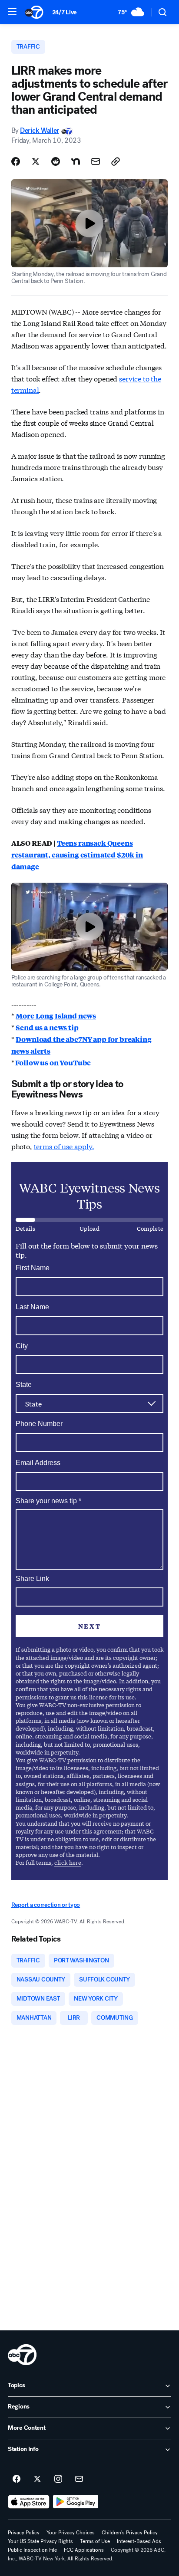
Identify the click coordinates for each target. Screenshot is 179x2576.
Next (89, 1626)
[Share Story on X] (36, 161)
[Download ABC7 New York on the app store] (29, 2502)
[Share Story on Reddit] (56, 161)
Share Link (32, 1579)
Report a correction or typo (46, 1905)
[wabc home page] (22, 2355)
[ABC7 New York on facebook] (17, 2479)
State (24, 1385)
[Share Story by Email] (96, 161)
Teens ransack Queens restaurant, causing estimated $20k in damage (77, 855)
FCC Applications (84, 2550)
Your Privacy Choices (71, 2533)
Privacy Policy (24, 2533)
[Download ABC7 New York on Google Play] (76, 2502)
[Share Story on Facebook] (16, 161)
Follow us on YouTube (53, 1063)
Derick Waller (40, 130)
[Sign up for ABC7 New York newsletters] (79, 2479)
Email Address (38, 1463)
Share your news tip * (48, 1501)
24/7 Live (65, 12)
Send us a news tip (47, 1027)
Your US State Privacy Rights (40, 2541)
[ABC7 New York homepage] (34, 12)
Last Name (32, 1307)
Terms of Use (95, 2541)
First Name (33, 1268)
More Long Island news (56, 1016)
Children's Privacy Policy (130, 2533)
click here (68, 1862)
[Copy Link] (116, 161)
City (22, 1346)
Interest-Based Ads (139, 2541)
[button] (12, 12)
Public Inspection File (32, 2550)
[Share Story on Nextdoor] (76, 161)
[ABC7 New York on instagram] (58, 2479)
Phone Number (39, 1424)
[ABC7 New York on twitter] (37, 2479)
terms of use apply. (64, 1146)
